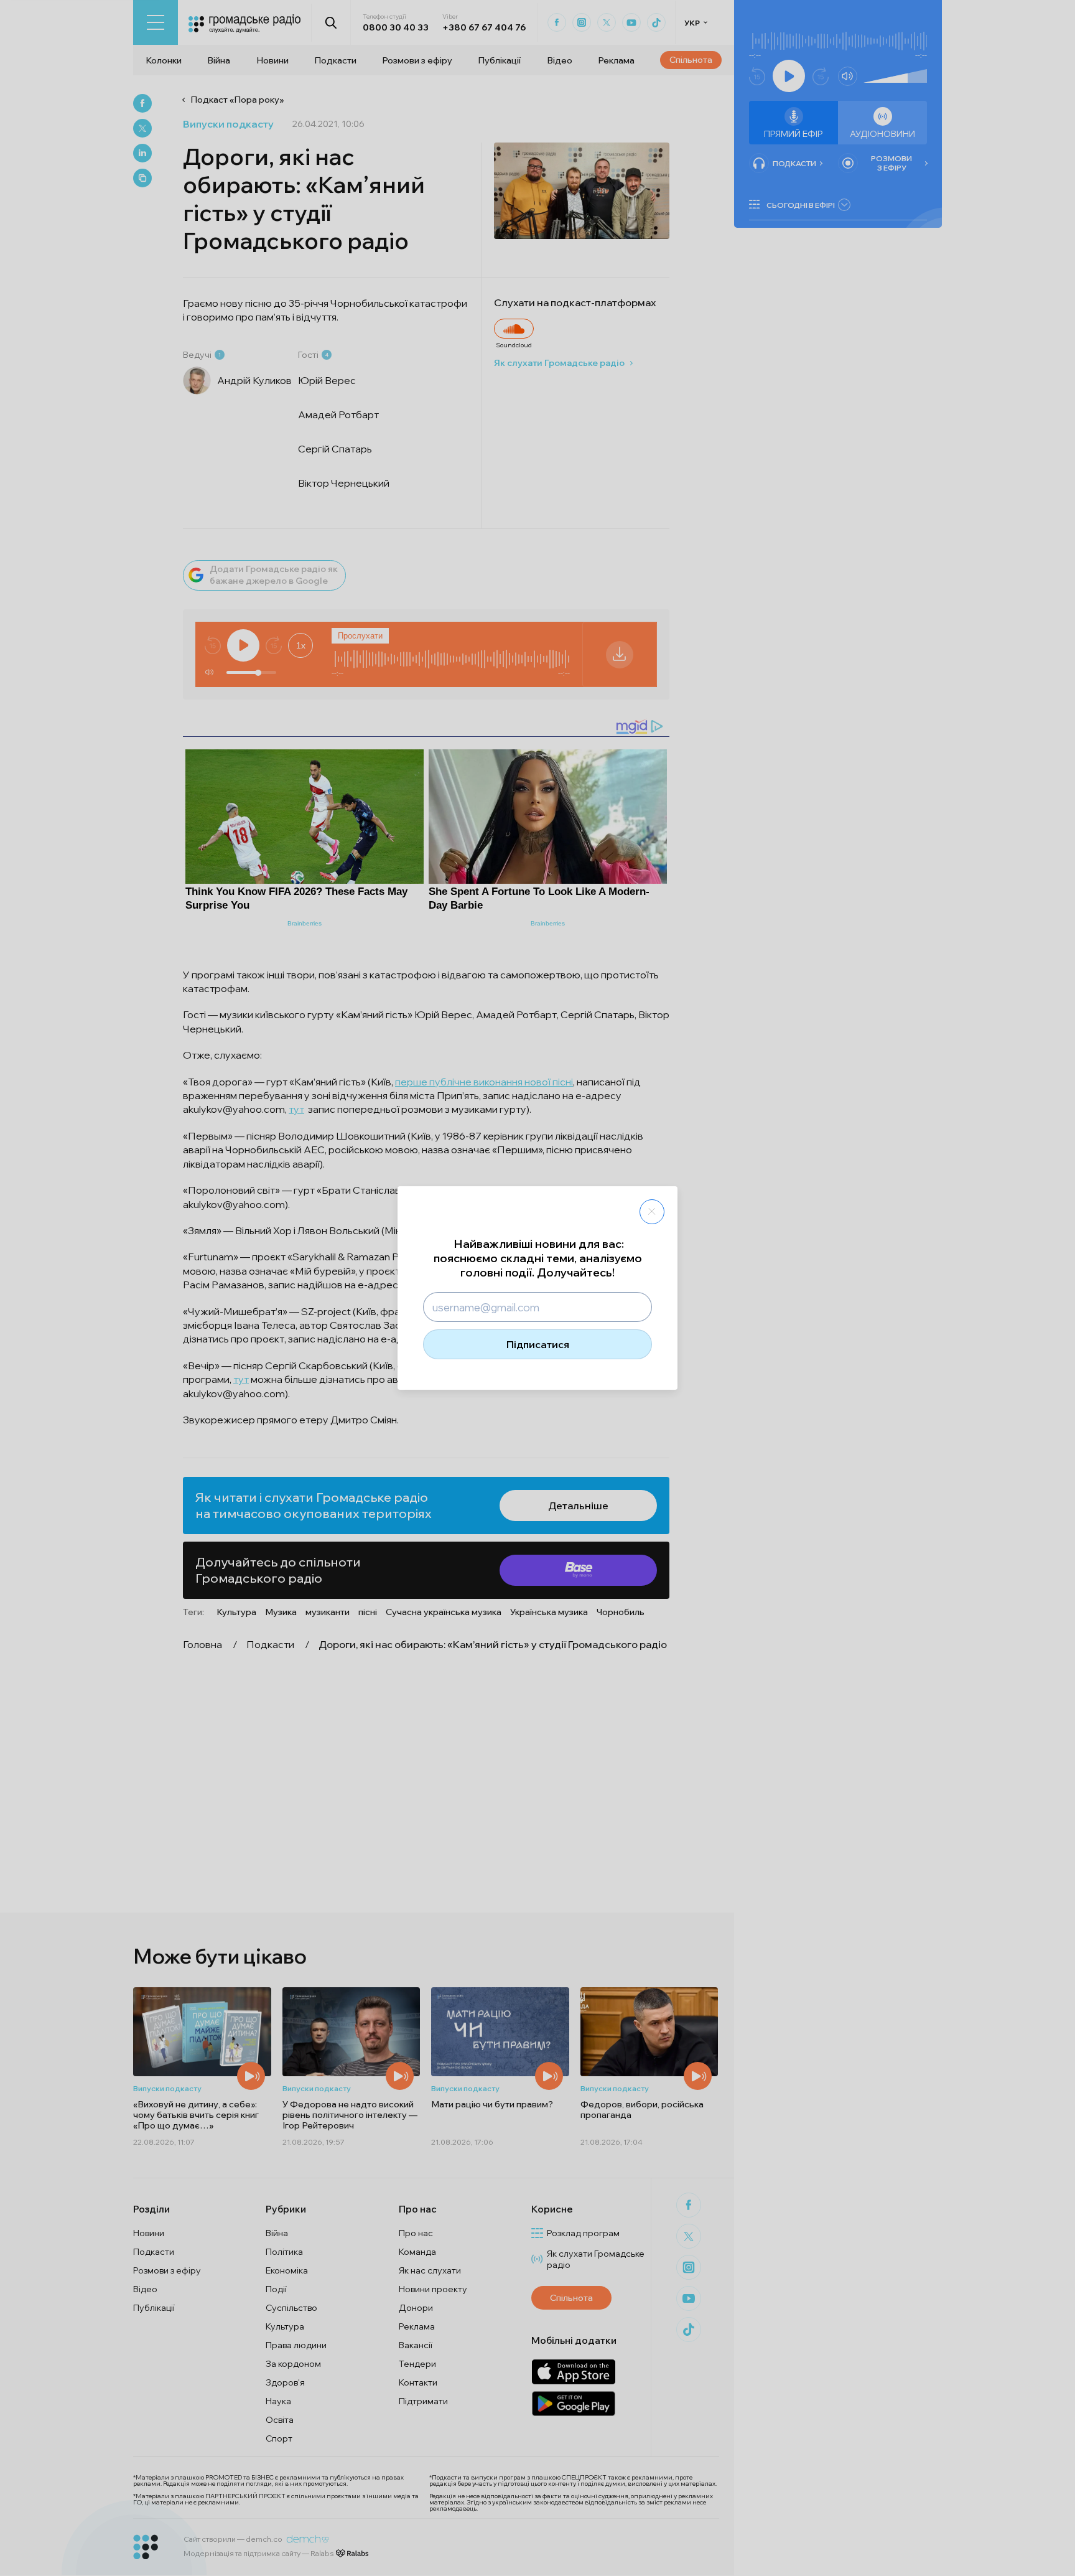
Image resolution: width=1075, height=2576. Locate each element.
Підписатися (538, 1344)
